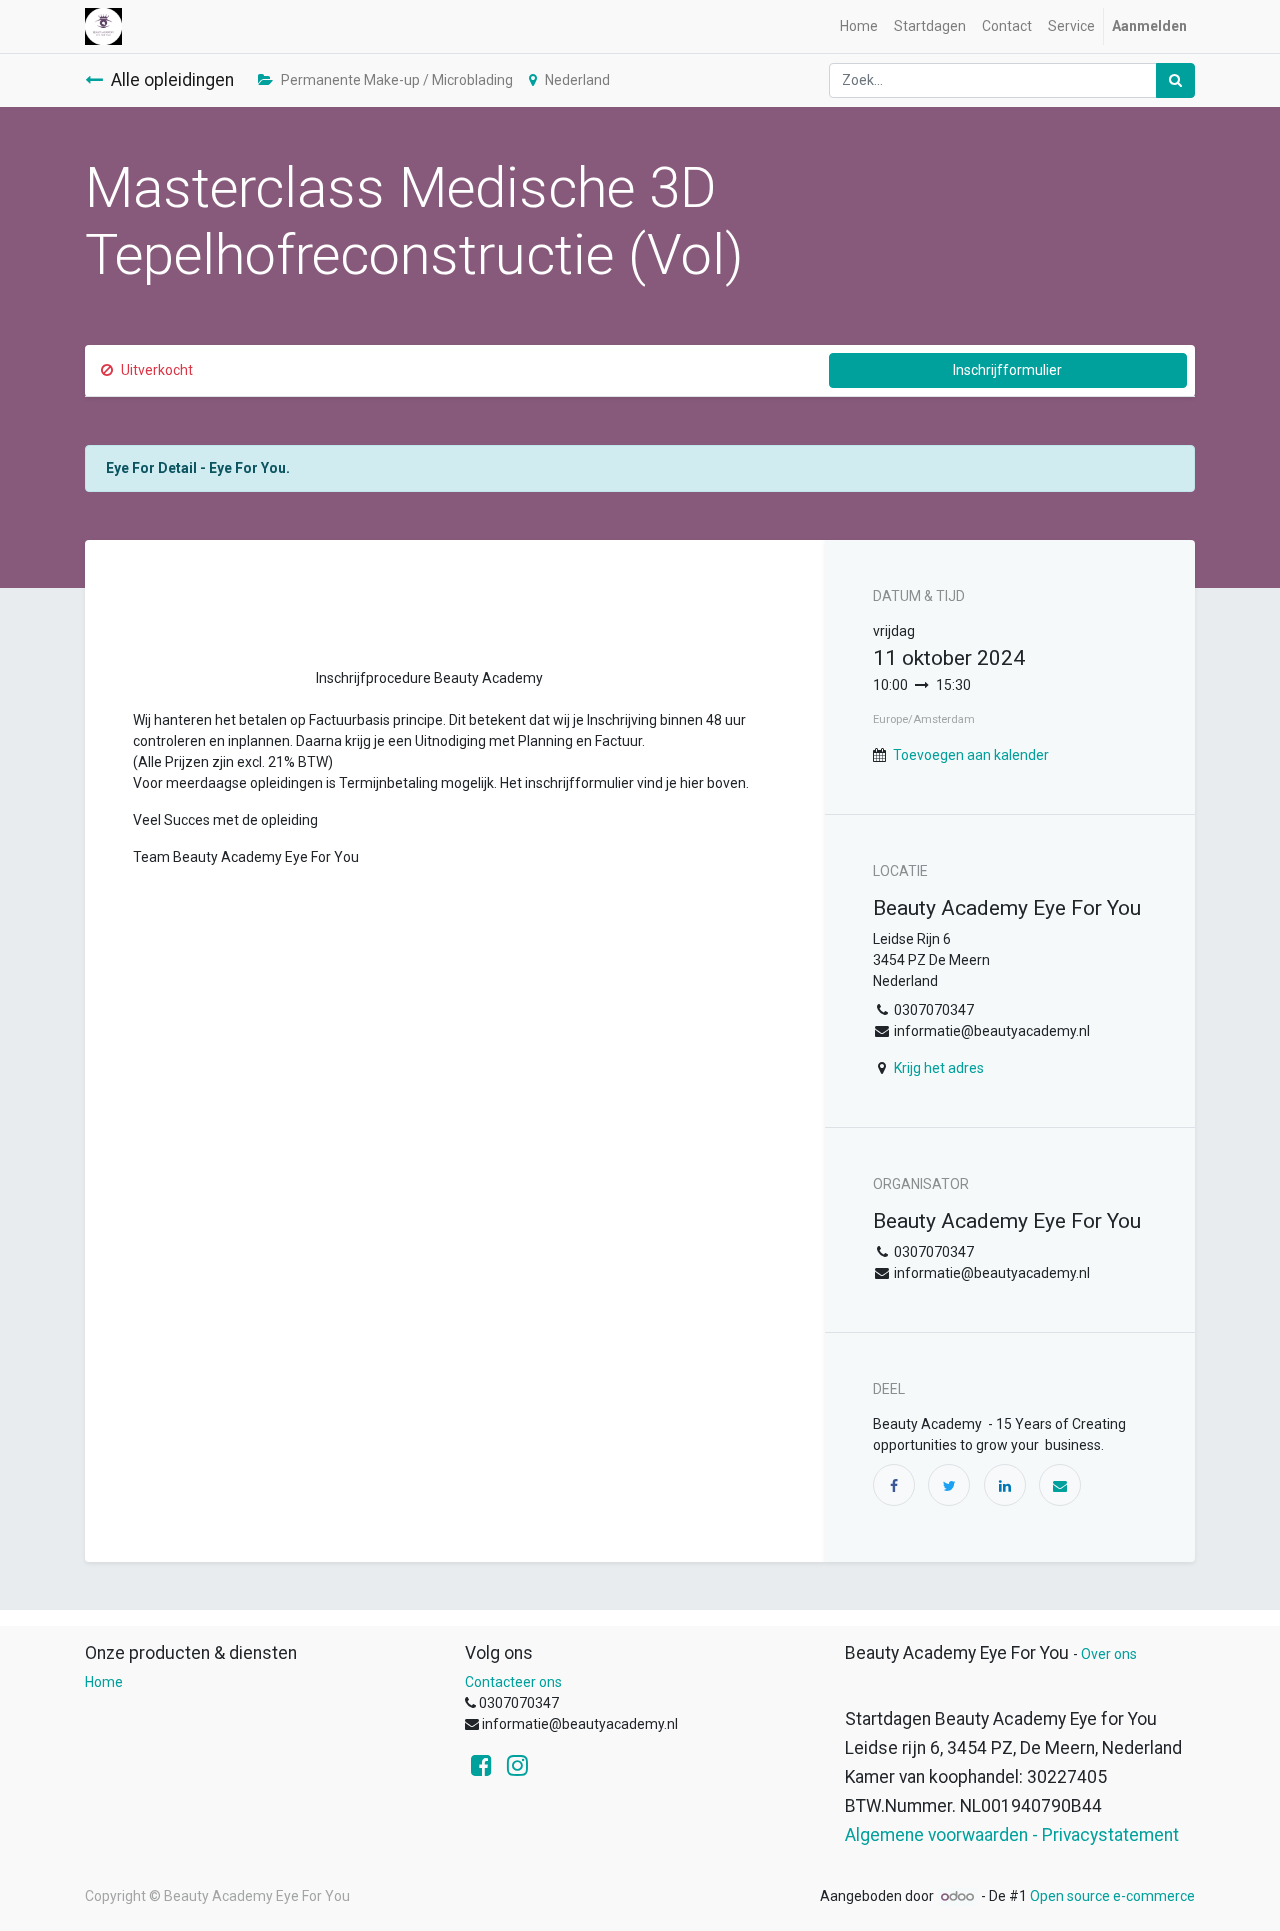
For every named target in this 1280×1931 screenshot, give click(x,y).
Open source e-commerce (1112, 1896)
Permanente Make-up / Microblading (397, 80)
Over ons (1109, 1654)
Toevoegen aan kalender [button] (971, 755)
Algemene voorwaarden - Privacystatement (1012, 1835)
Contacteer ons (513, 1682)
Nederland (577, 80)
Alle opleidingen (172, 80)
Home (104, 1682)
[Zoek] (1175, 80)
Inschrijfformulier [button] (1007, 370)
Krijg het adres (939, 1068)
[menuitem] (859, 26)
